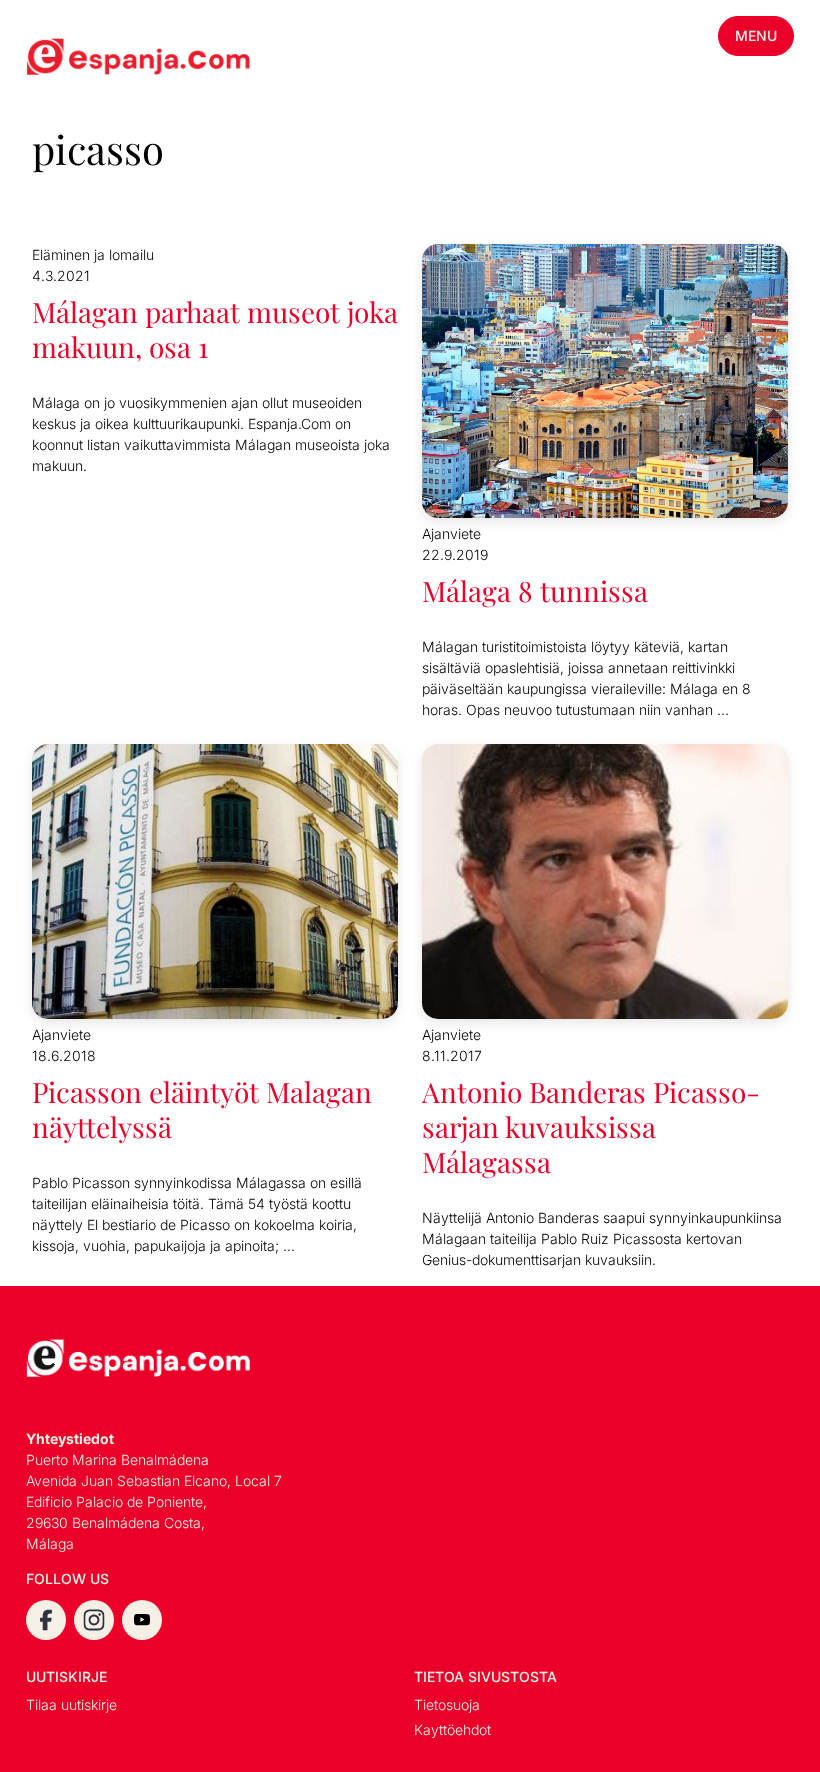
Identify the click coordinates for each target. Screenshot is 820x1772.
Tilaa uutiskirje (71, 1704)
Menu (756, 35)
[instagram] (94, 1620)
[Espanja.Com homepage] (74, 59)
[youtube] (142, 1620)
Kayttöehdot (452, 1729)
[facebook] (46, 1620)
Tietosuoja (447, 1704)
